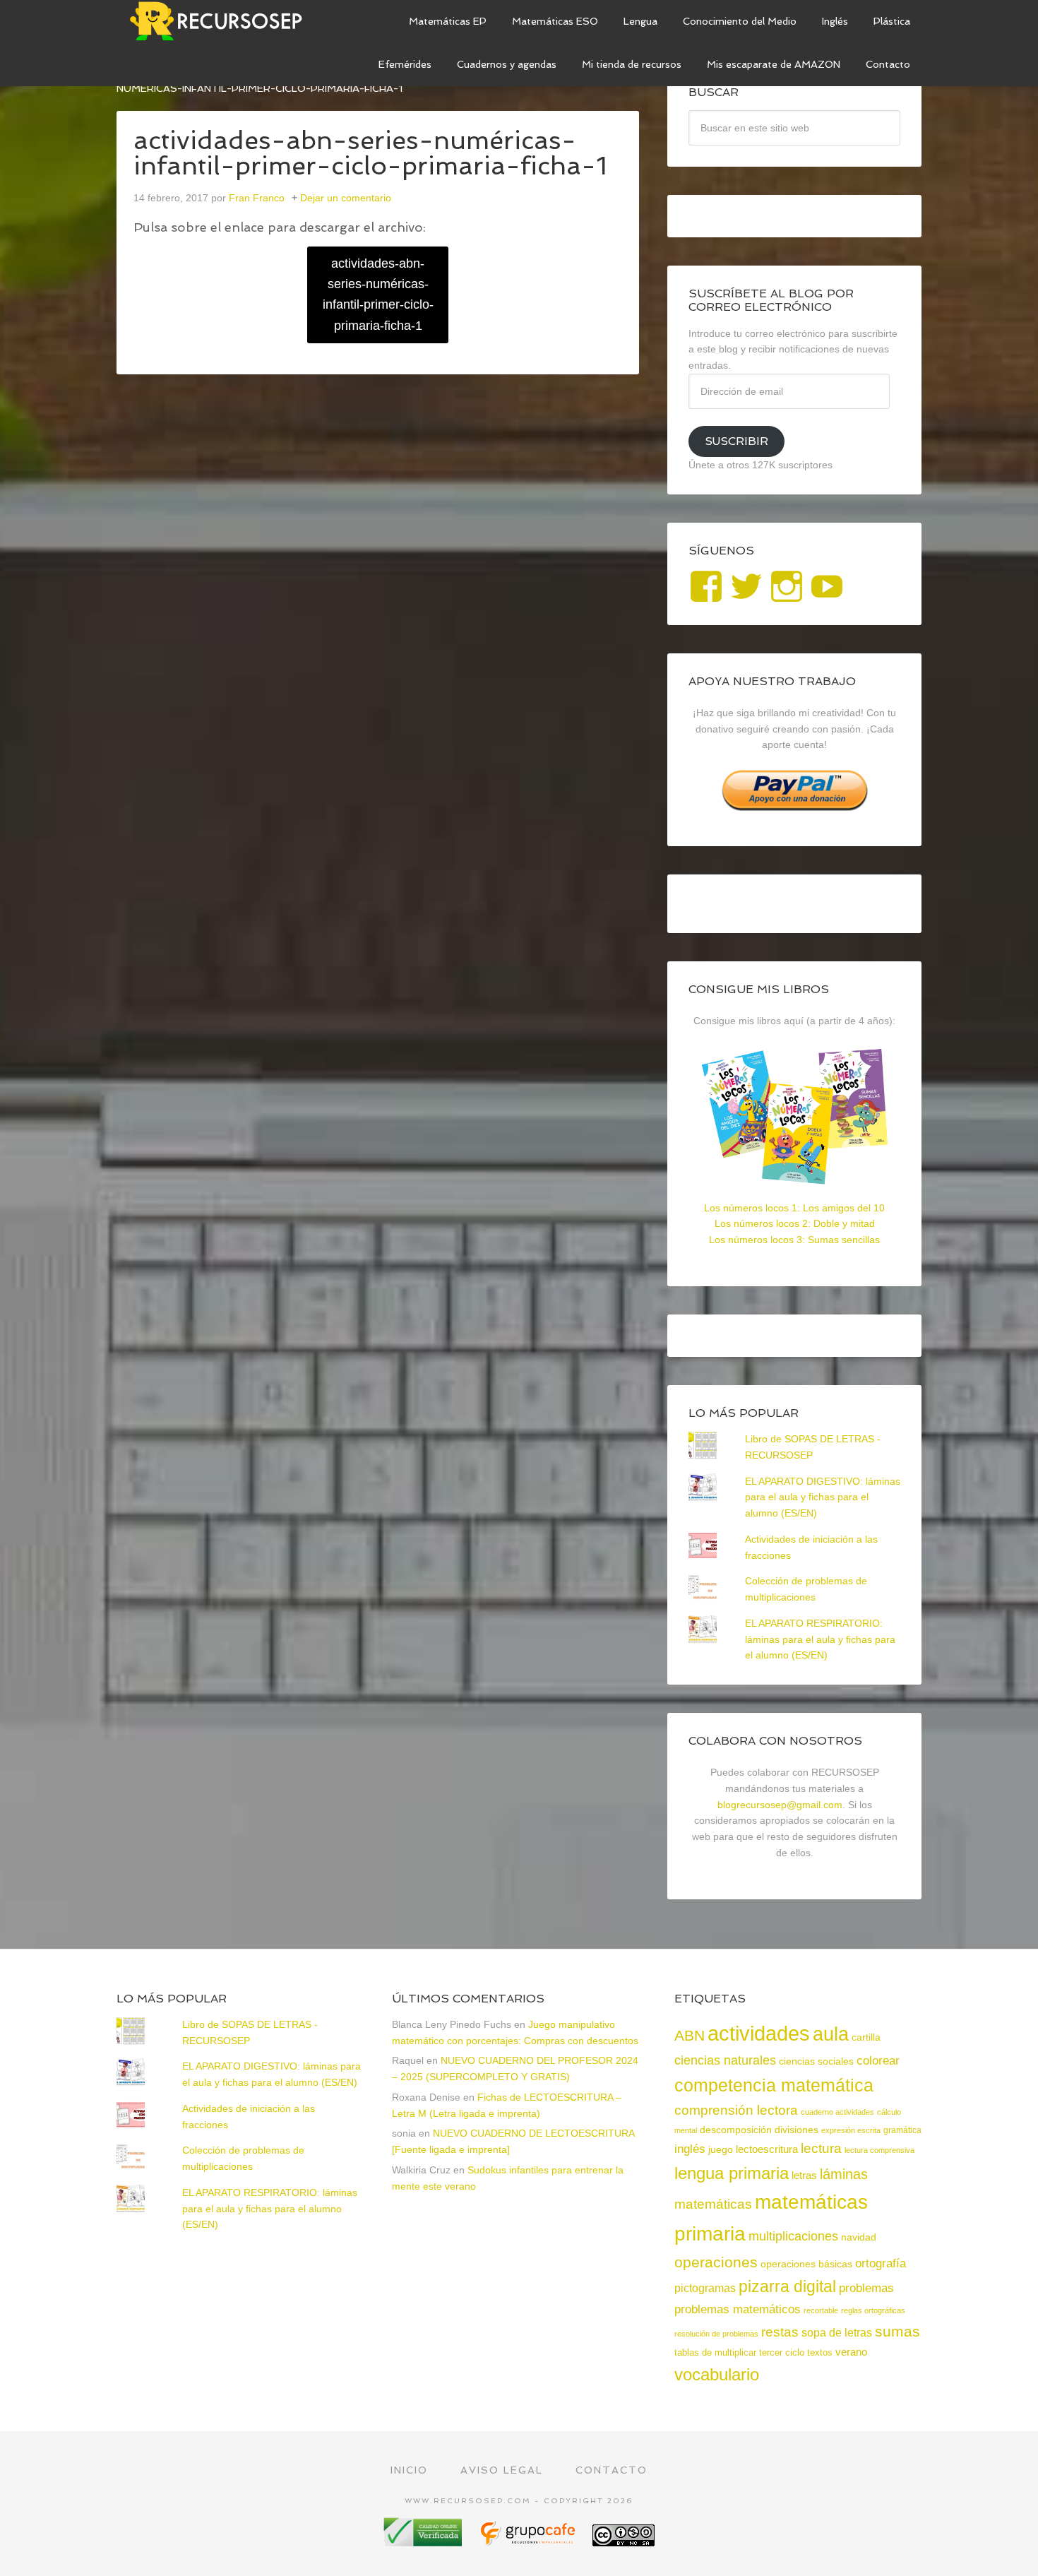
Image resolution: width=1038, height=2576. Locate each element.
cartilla (866, 2037)
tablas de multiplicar (715, 2352)
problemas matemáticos (738, 2309)
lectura (821, 2148)
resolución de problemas (716, 2334)
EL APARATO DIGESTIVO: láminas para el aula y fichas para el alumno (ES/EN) (823, 1497)
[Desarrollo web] (529, 2541)
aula (831, 2034)
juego (721, 2149)
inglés (690, 2149)
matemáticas (713, 2204)
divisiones (797, 2130)
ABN (690, 2035)
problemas (866, 2288)
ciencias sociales (816, 2061)
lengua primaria (732, 2173)
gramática (902, 2130)
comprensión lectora (736, 2110)
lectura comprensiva (879, 2150)
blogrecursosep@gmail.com (780, 1805)
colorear (878, 2060)
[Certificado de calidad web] (424, 2541)
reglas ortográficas (873, 2310)
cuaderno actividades (837, 2112)
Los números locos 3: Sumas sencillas (794, 1240)
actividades (759, 2033)
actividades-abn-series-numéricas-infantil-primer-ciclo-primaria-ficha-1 (378, 295)
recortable (821, 2310)
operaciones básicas (806, 2264)
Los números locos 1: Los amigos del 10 (794, 1208)
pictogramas (705, 2288)
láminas (844, 2174)
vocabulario (717, 2374)
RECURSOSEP (222, 21)
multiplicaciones (793, 2236)
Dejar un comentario (346, 198)
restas (780, 2332)
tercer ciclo (782, 2352)
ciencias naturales (725, 2060)
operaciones (716, 2262)
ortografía (881, 2263)
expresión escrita (851, 2130)
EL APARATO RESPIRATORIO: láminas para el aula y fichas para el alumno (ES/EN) (820, 1639)
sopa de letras (837, 2333)
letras (804, 2175)
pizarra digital (787, 2286)
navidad (859, 2237)
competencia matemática (774, 2085)
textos (820, 2352)
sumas (897, 2332)
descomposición (736, 2130)
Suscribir (736, 441)
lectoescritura (767, 2149)
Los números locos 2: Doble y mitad (795, 1223)
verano (851, 2352)
